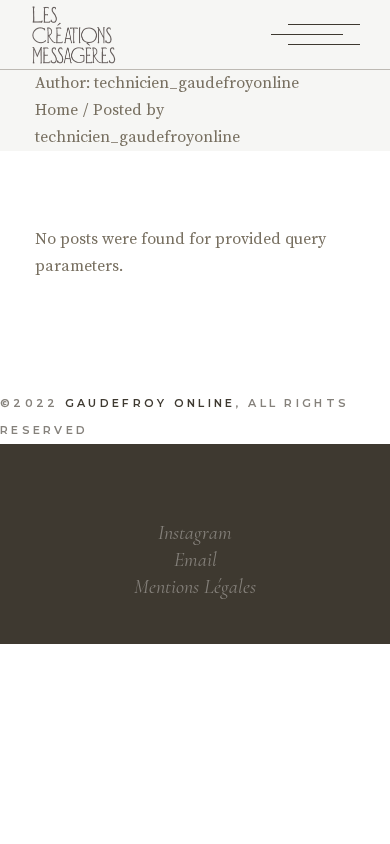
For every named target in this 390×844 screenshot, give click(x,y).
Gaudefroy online (150, 403)
